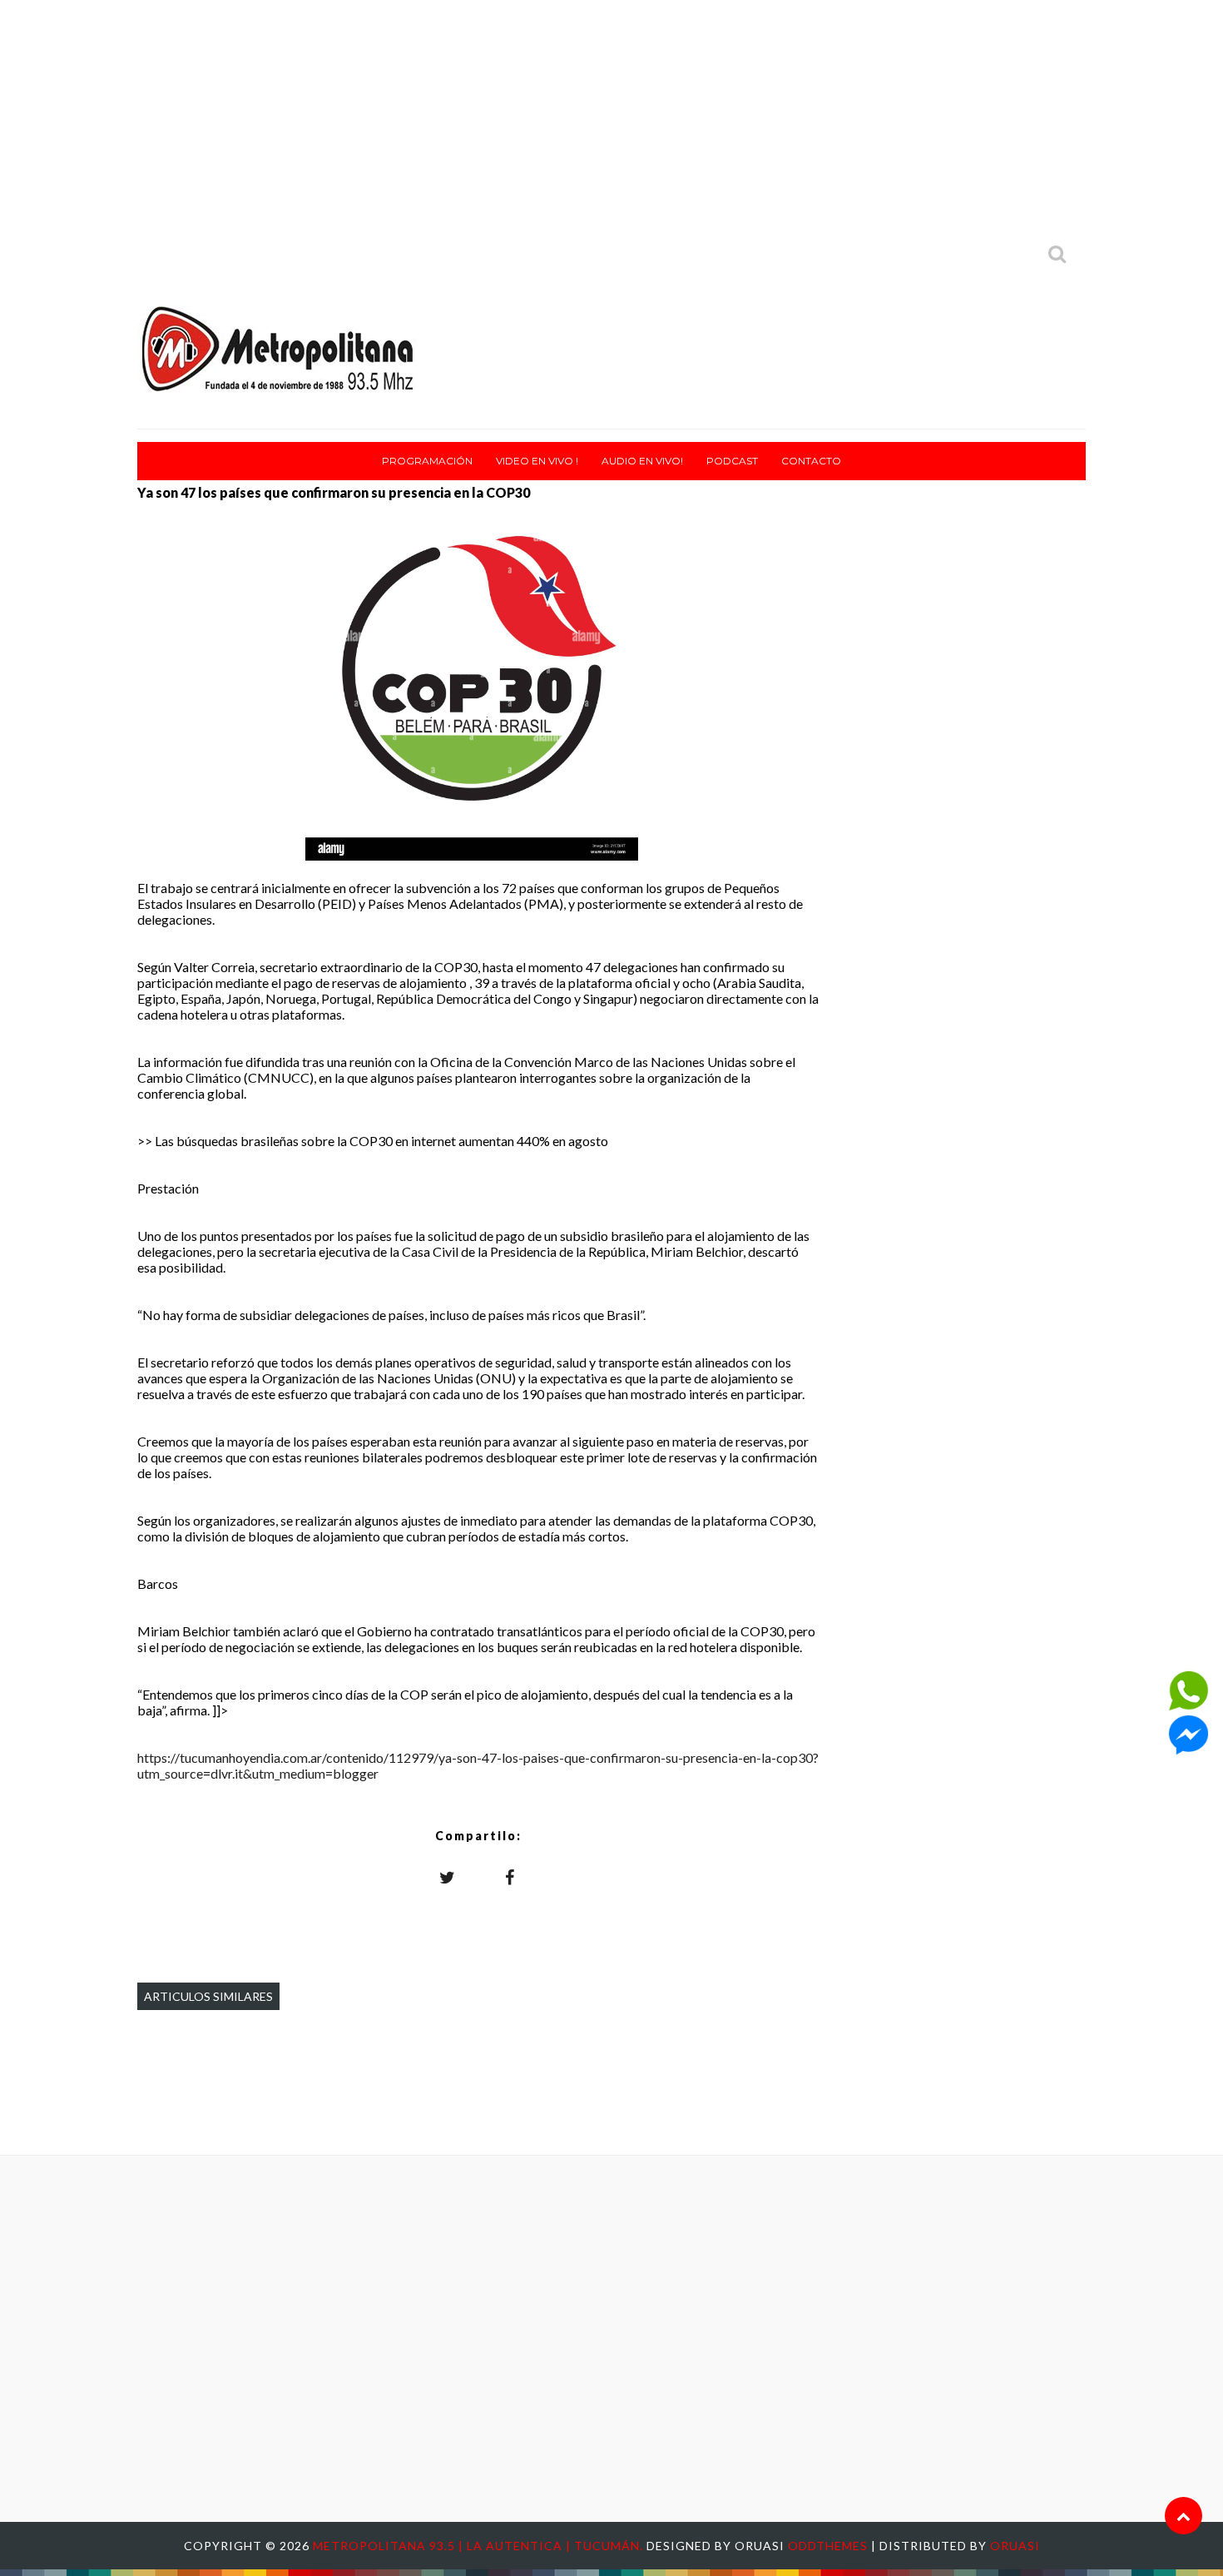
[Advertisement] (611, 117)
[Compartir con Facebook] (510, 1877)
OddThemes (828, 2546)
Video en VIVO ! (537, 461)
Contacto (811, 461)
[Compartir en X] (448, 1877)
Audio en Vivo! (642, 461)
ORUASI (1015, 2546)
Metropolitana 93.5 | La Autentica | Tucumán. (480, 2546)
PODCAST (732, 461)
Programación (427, 461)
